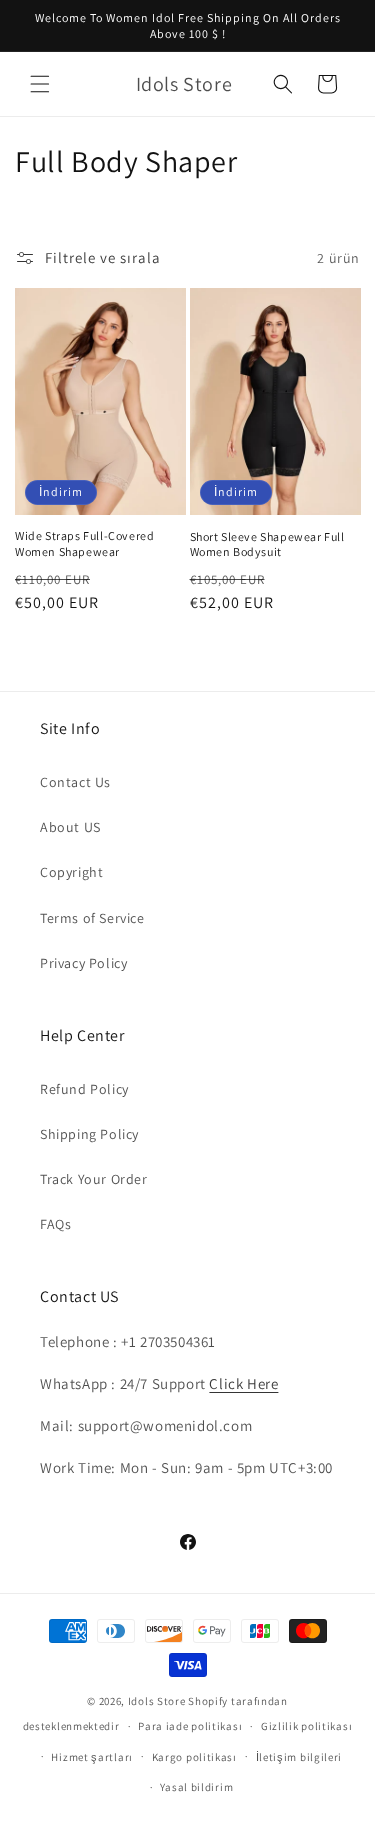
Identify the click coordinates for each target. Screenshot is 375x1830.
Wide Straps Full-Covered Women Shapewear (84, 543)
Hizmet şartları (92, 1757)
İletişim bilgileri (299, 1757)
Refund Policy (84, 1089)
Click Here (243, 1383)
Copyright (71, 872)
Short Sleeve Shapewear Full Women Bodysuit (267, 544)
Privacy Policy (83, 963)
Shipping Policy (89, 1134)
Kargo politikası (194, 1757)
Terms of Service (92, 918)
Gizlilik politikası (306, 1726)
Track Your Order (94, 1179)
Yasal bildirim (196, 1787)
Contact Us (75, 782)
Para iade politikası (190, 1726)
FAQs (55, 1224)
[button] (40, 84)
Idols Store (157, 1701)
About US (70, 827)
